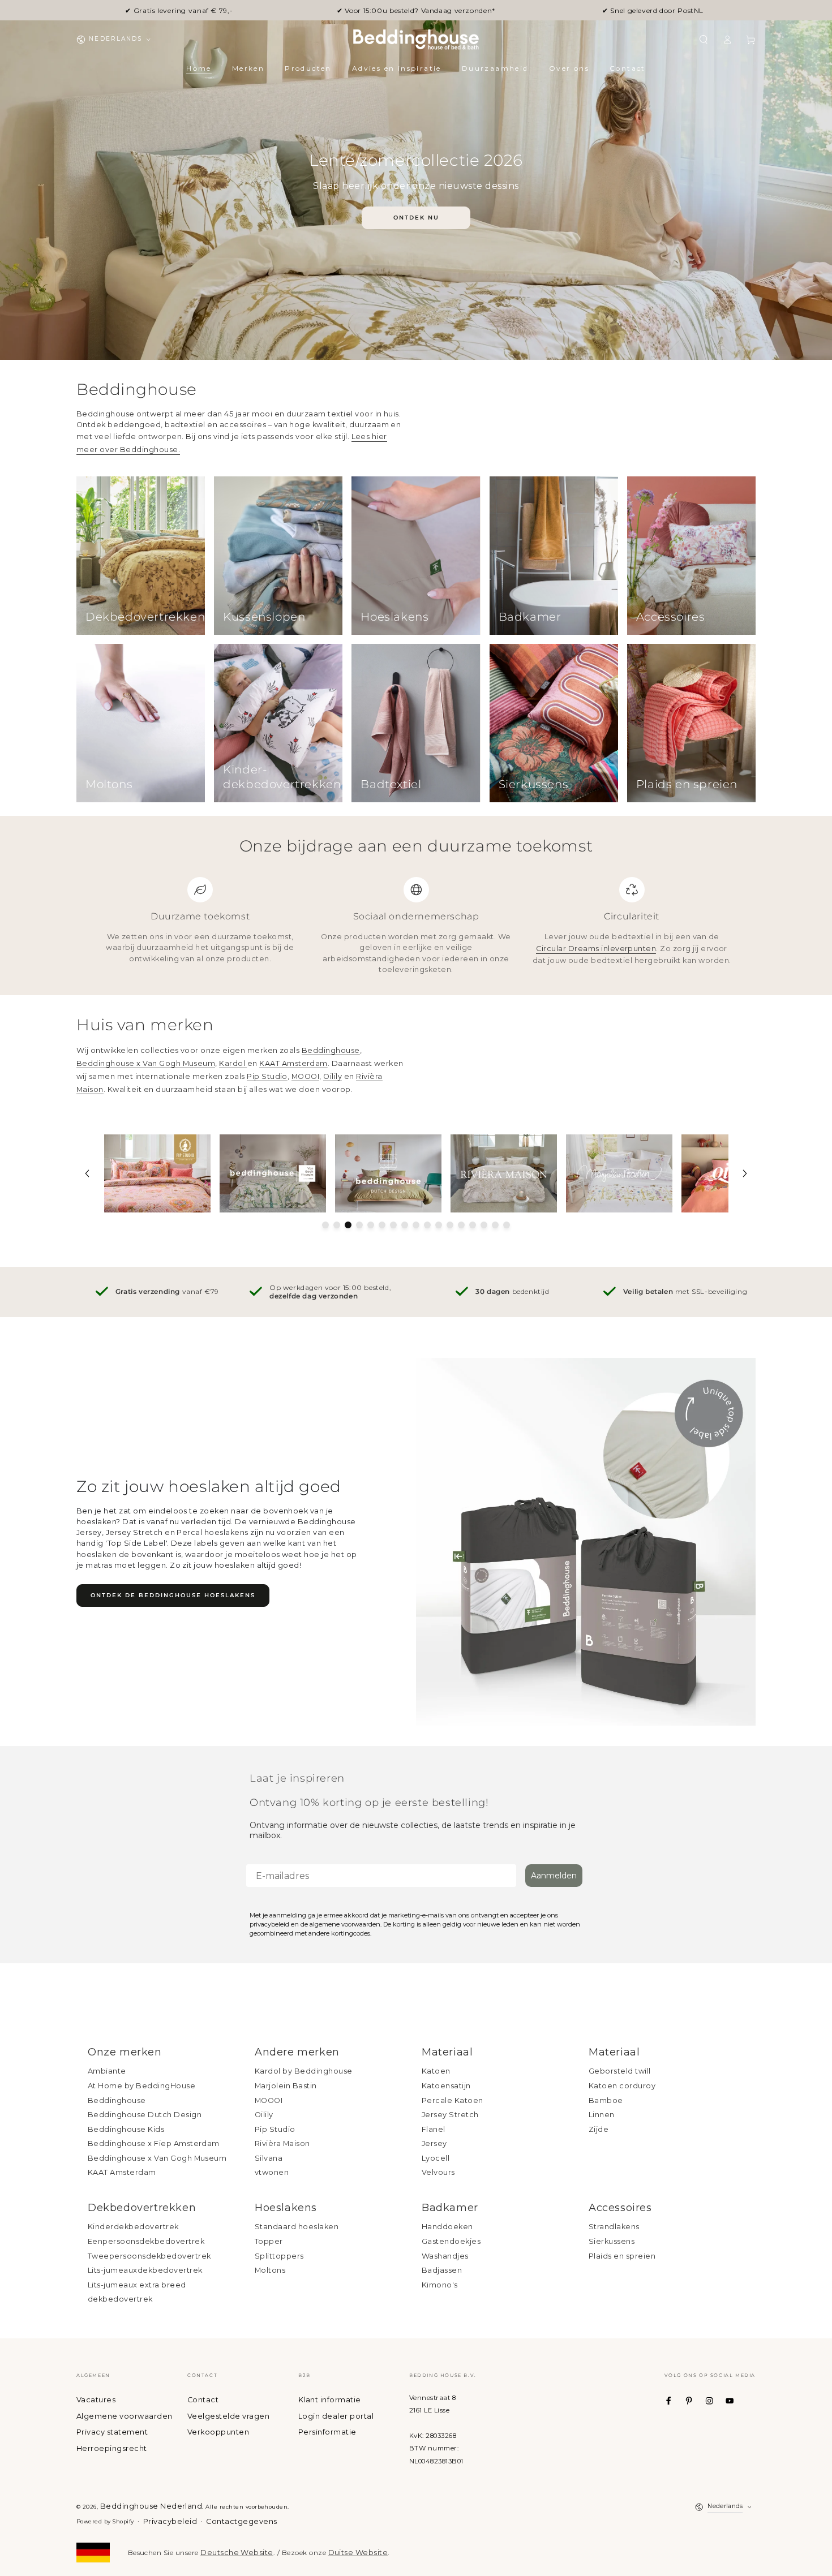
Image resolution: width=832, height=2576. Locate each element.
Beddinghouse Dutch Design (145, 2115)
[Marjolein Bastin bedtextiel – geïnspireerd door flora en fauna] (619, 1173)
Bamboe (606, 2100)
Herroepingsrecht (112, 2448)
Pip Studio (267, 1076)
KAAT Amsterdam (293, 1063)
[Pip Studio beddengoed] (157, 1173)
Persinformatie (327, 2432)
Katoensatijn (446, 2086)
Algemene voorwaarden (125, 2416)
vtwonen (272, 2172)
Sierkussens (612, 2241)
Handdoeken (447, 2227)
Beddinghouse (331, 1050)
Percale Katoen (453, 2100)
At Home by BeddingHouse (141, 2086)
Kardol (233, 1063)
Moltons (270, 2270)
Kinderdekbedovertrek (133, 2227)
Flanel (434, 2129)
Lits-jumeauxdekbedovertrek (145, 2270)
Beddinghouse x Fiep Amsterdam (154, 2143)
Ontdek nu (416, 218)
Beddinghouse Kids (126, 2129)
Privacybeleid (170, 2521)
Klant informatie (330, 2400)
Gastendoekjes (451, 2241)
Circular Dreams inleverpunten (596, 949)
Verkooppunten (218, 2432)
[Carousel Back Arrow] (87, 1173)
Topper (269, 2241)
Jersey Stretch (450, 2115)
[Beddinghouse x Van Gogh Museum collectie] (273, 1173)
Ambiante (107, 2071)
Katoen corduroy (622, 2086)
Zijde (599, 2129)
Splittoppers (279, 2256)
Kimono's (440, 2285)
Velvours (438, 2172)
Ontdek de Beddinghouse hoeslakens (173, 1595)
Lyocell (436, 2158)
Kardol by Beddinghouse (304, 2071)
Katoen (436, 2071)
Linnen (602, 2115)
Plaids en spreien (622, 2256)
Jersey (434, 2143)
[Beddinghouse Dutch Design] (388, 1173)
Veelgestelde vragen (228, 2416)
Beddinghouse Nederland (151, 2506)
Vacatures (96, 2400)
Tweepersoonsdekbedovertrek (149, 2256)
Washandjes (445, 2256)
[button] (704, 39)
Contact (203, 2400)
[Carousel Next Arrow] (745, 1173)
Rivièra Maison (282, 2143)
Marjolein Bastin (286, 2086)
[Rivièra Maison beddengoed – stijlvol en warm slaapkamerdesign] (504, 1173)
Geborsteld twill (620, 2071)
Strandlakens (614, 2227)
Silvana (269, 2158)
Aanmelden (554, 1876)
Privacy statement (112, 2432)
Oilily (333, 1076)
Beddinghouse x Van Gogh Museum (146, 1063)
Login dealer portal (336, 2416)
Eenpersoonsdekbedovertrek (146, 2241)
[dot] (325, 1225)
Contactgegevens (241, 2521)
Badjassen (442, 2270)
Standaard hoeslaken (297, 2227)
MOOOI (305, 1076)
